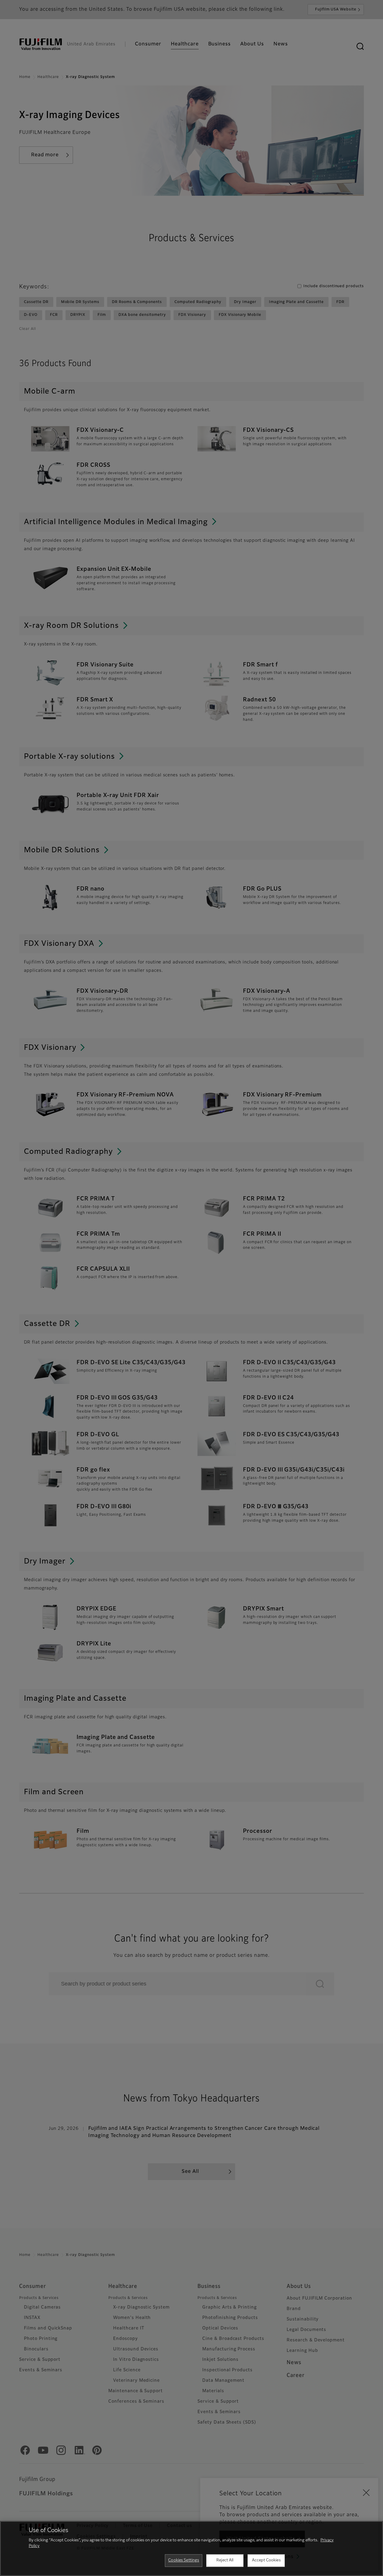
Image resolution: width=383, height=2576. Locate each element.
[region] (191, 2549)
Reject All (225, 2560)
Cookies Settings (184, 2560)
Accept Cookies (266, 2560)
